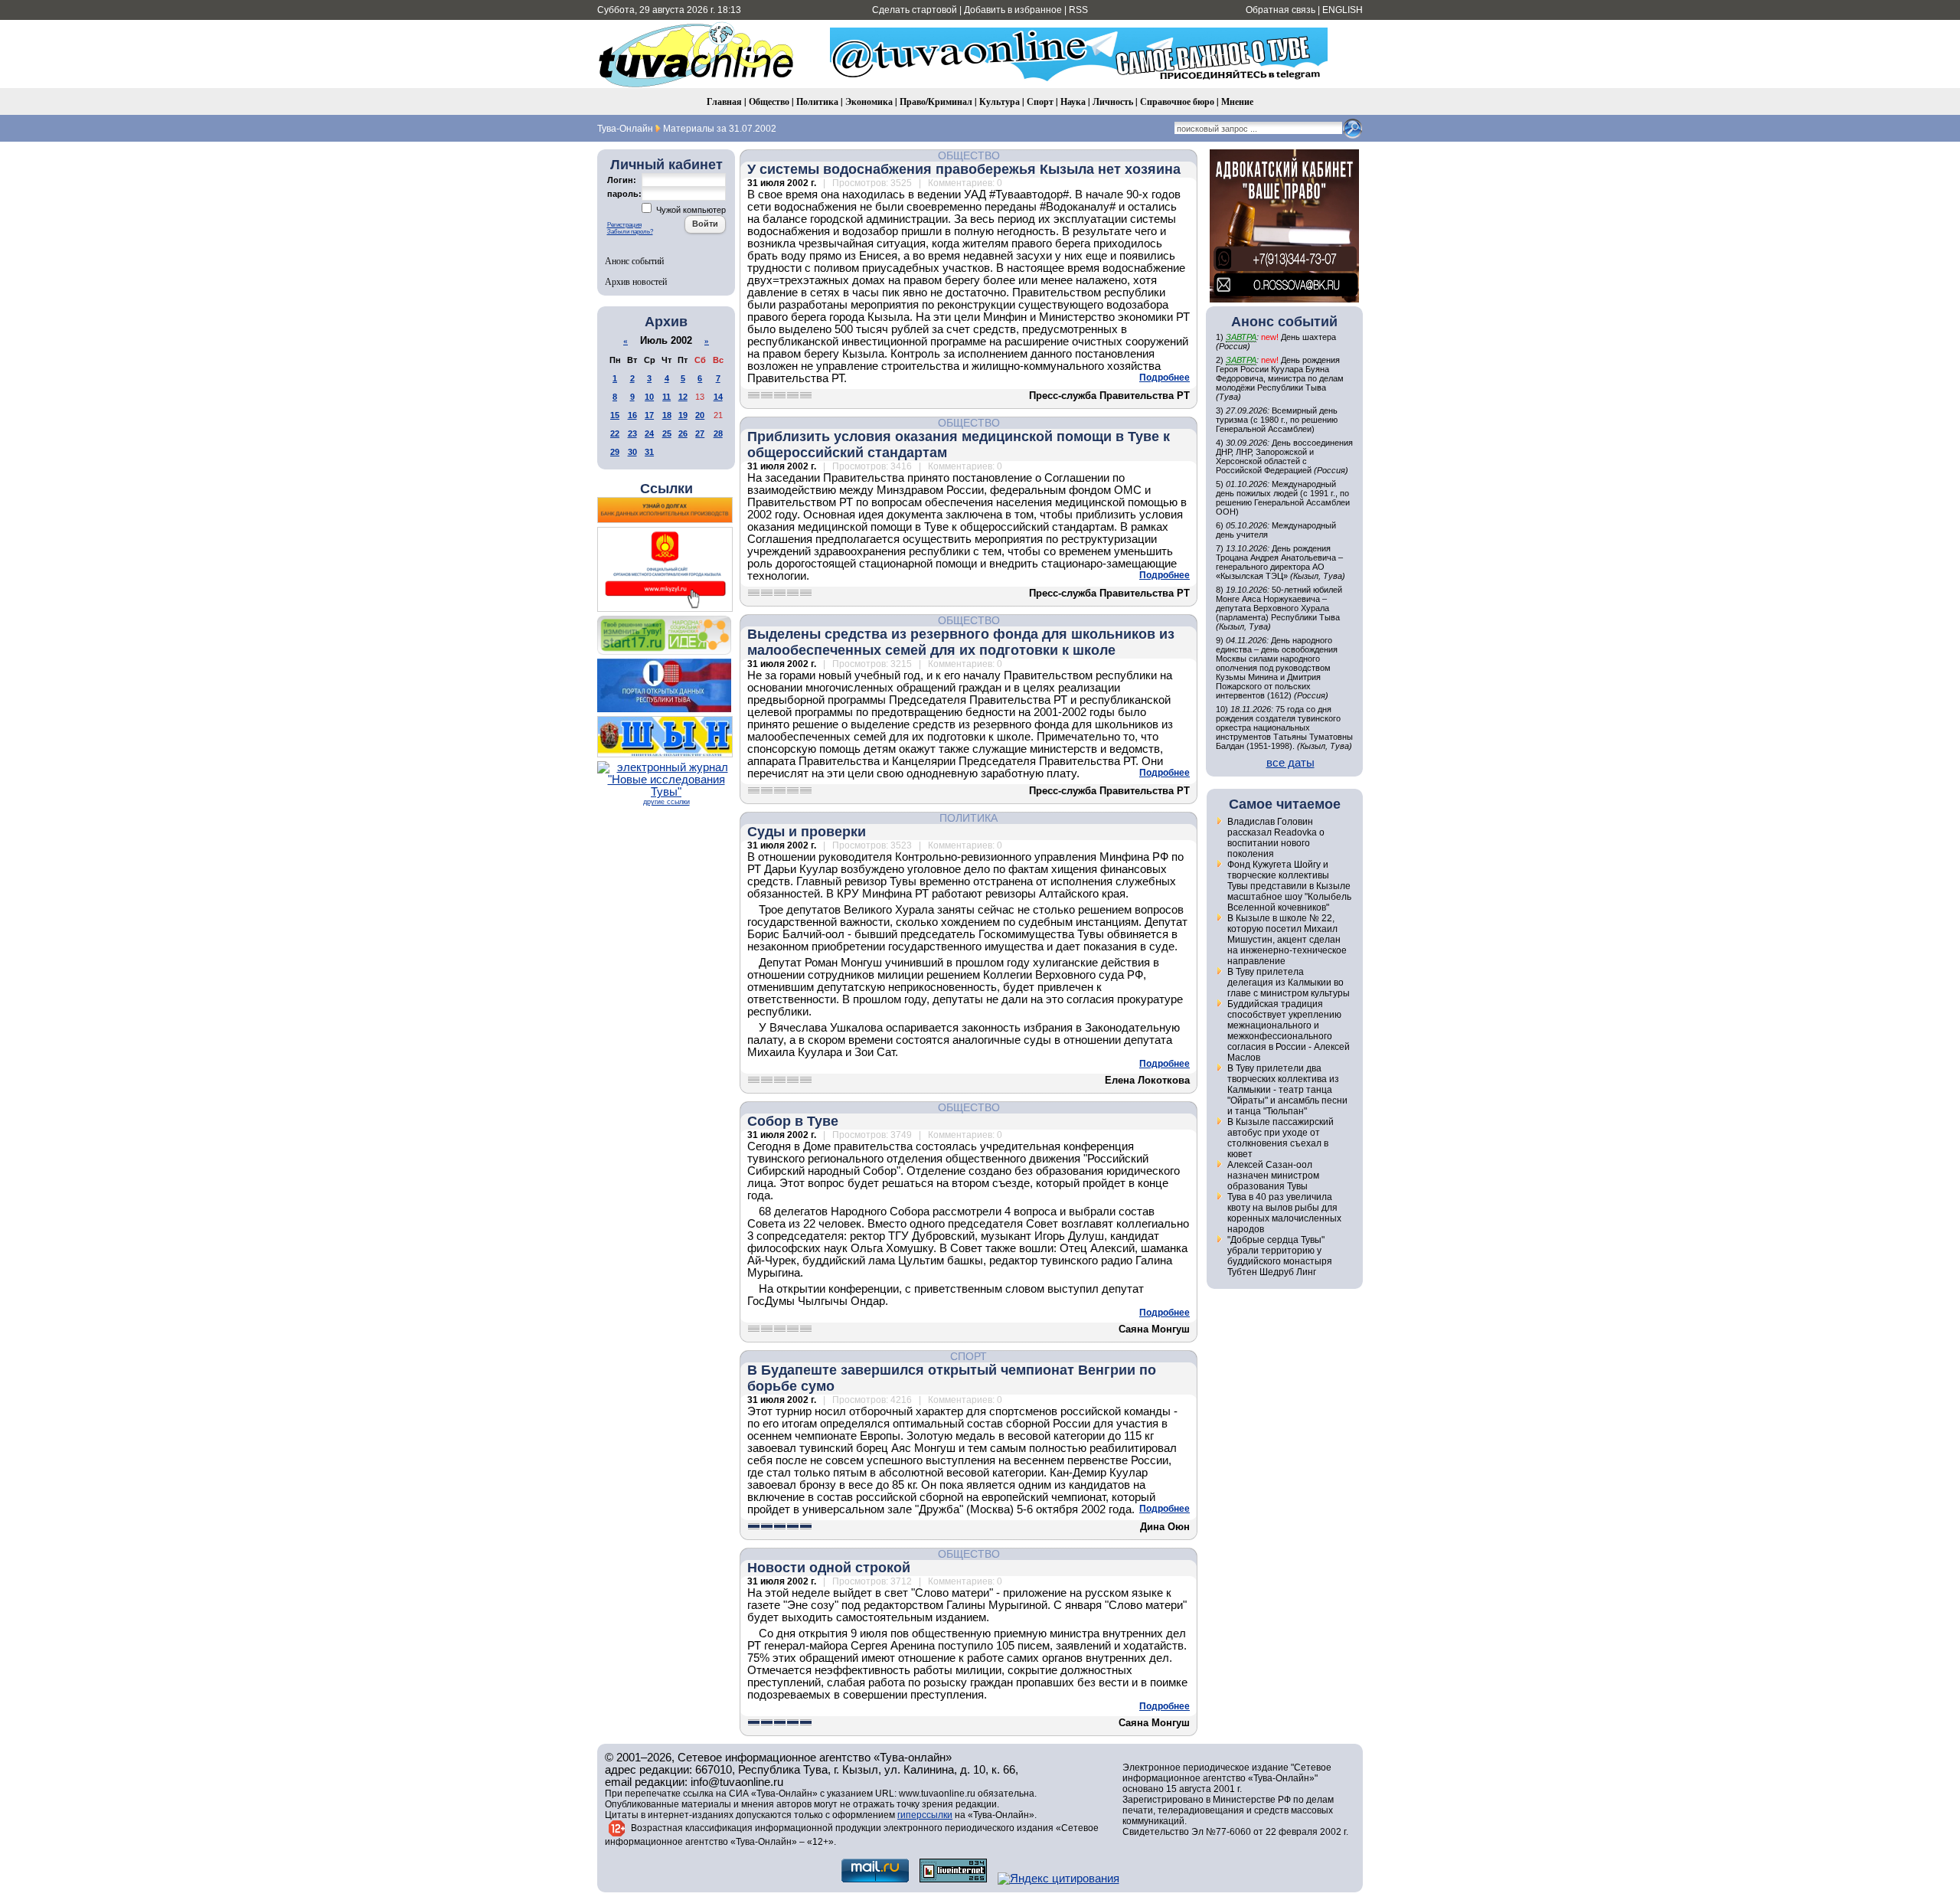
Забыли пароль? (630, 232)
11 (666, 397)
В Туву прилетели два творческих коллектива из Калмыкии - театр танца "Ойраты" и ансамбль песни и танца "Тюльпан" (1287, 1090)
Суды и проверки (807, 832)
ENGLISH (1343, 10)
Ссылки (666, 489)
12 (683, 397)
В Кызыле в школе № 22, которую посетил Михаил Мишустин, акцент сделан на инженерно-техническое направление (1287, 940)
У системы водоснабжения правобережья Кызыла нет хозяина (964, 169)
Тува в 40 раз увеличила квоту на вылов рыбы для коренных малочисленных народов (1284, 1213)
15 (615, 415)
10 (649, 397)
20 (700, 415)
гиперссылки (925, 1815)
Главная (724, 101)
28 (718, 433)
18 (667, 415)
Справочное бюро (1177, 101)
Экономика (869, 101)
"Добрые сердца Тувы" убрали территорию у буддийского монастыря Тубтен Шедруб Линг (1280, 1256)
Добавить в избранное (1013, 10)
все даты (1290, 763)
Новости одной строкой (829, 1568)
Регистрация (624, 225)
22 (615, 433)
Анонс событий (634, 260)
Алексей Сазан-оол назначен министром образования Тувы (1273, 1176)
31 (649, 452)
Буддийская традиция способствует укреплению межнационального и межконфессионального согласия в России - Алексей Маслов (1289, 1031)
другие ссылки (666, 802)
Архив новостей (636, 281)
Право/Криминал (936, 101)
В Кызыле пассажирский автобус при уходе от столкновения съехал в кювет (1281, 1138)
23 (632, 433)
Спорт (1040, 101)
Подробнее (1165, 378)
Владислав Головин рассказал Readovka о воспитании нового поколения (1276, 838)
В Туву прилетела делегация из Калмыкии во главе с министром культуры (1289, 983)
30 (632, 452)
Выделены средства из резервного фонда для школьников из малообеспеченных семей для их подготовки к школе (961, 642)
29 (615, 452)
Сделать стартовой (915, 10)
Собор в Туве (793, 1121)
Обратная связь (1281, 10)
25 (667, 433)
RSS (1078, 10)
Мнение (1237, 101)
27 (700, 433)
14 (718, 397)
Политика (817, 101)
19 (683, 415)
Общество (769, 101)
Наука (1073, 101)
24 (649, 433)
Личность (1113, 101)
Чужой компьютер (690, 210)
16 (632, 415)
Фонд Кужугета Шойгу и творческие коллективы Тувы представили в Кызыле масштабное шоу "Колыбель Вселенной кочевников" (1289, 886)
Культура (1000, 101)
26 (683, 433)
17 (649, 415)
